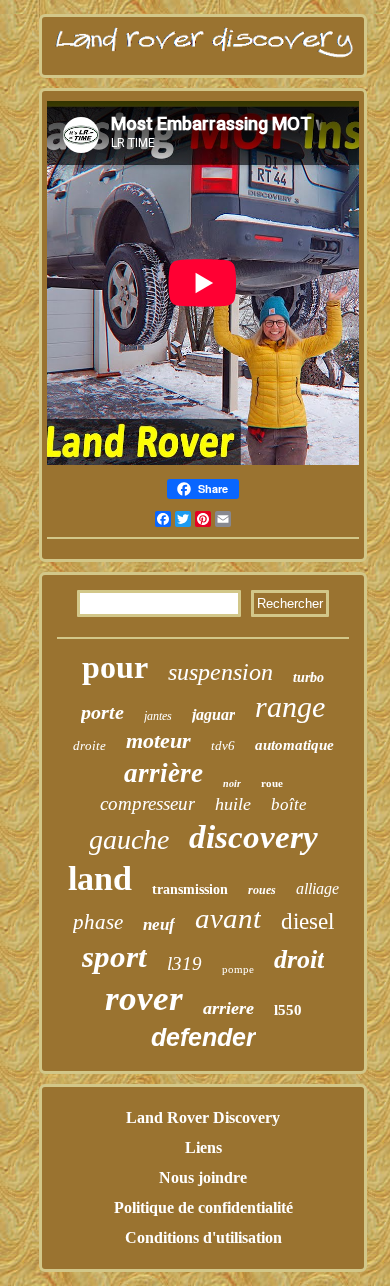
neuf (159, 924)
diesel (307, 921)
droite (89, 745)
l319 (184, 963)
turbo (308, 677)
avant (228, 918)
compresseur (147, 803)
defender (203, 1037)
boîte (289, 804)
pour (115, 667)
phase (98, 922)
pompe (238, 969)
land (100, 878)
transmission (190, 889)
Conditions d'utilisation (203, 1237)
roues (262, 890)
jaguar (213, 714)
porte (102, 712)
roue (272, 783)
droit (299, 959)
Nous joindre (203, 1177)
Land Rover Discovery (203, 1117)
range (290, 706)
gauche (129, 839)
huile (233, 804)
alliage (317, 888)
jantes (158, 716)
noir (232, 783)
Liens (203, 1147)
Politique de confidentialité (203, 1207)
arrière (163, 773)
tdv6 (223, 745)
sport (114, 956)
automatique (294, 745)
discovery (253, 837)
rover (144, 998)
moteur (158, 740)
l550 (288, 1010)
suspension (220, 672)
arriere (228, 1008)
